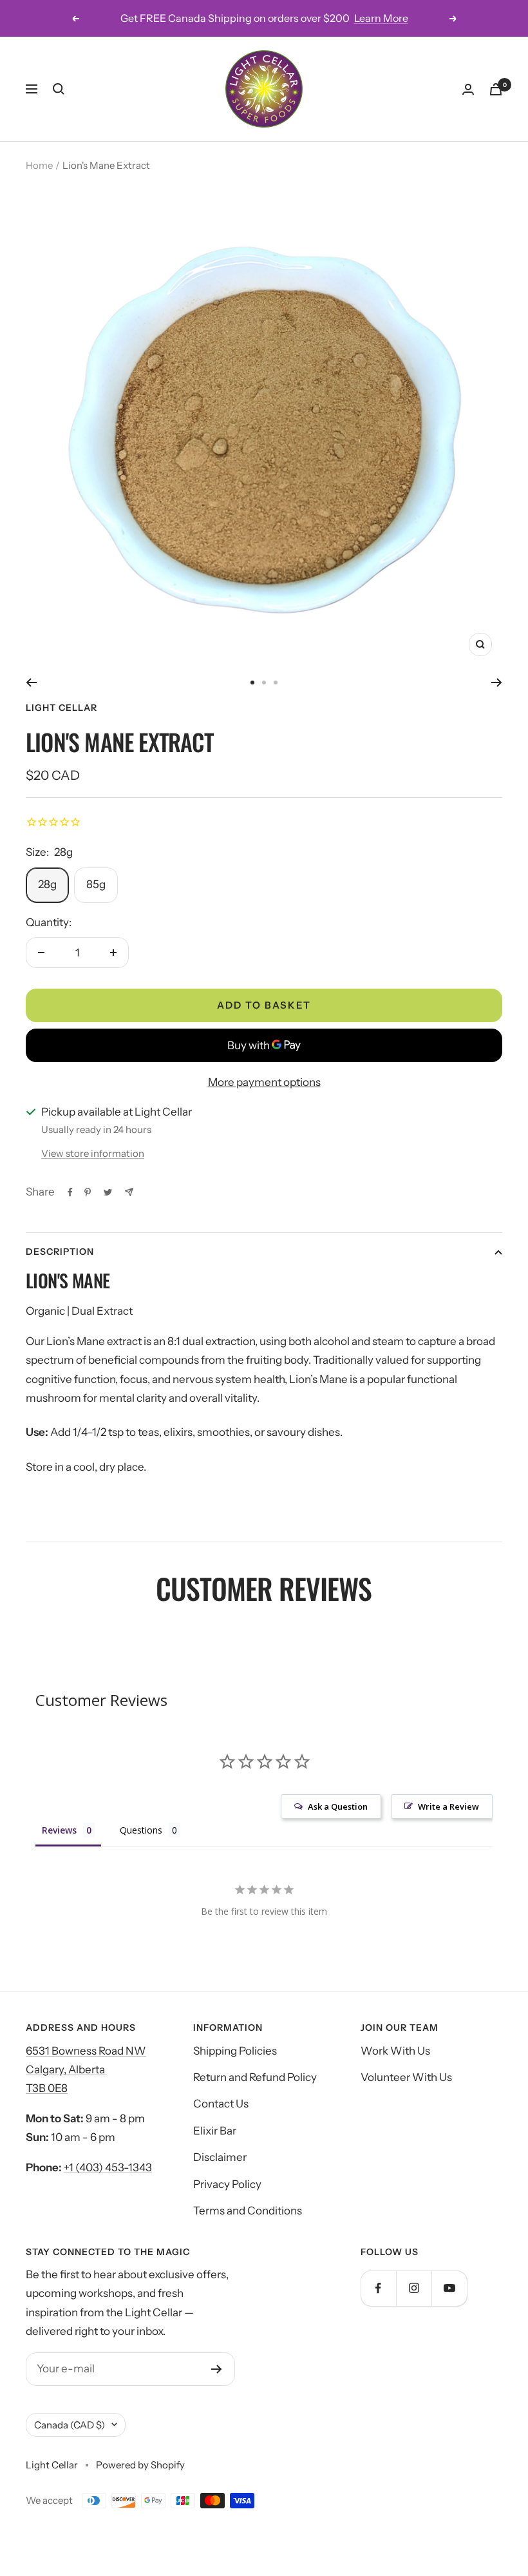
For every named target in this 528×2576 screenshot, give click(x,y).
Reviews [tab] (59, 1830)
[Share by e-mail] (129, 1192)
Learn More (381, 18)
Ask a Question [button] (338, 1806)
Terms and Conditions (248, 2211)
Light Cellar (61, 708)
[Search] (59, 89)
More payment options (264, 1082)
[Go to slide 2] (264, 683)
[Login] (468, 89)
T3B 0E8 (47, 2088)
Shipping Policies (235, 2051)
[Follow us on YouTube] (449, 2288)
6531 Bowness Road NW (86, 2051)
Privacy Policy (227, 2184)
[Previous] (31, 683)
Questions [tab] (141, 1830)
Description (60, 1252)
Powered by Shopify (140, 2465)
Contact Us (221, 2104)
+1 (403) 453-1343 (108, 2167)
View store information (93, 1153)
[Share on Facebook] (70, 1192)
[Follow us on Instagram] (414, 2288)
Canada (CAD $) (70, 2425)
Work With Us (395, 2051)
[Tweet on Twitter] (108, 1192)
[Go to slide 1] (252, 683)
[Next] (497, 683)
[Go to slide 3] (276, 683)
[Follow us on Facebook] (378, 2288)
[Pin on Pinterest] (88, 1192)
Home (39, 165)
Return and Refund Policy (255, 2077)
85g (96, 884)
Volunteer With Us (406, 2077)
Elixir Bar (215, 2131)
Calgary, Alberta (66, 2069)
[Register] (217, 2369)
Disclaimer (220, 2157)
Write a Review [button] (448, 1806)
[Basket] (496, 89)
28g (47, 884)
